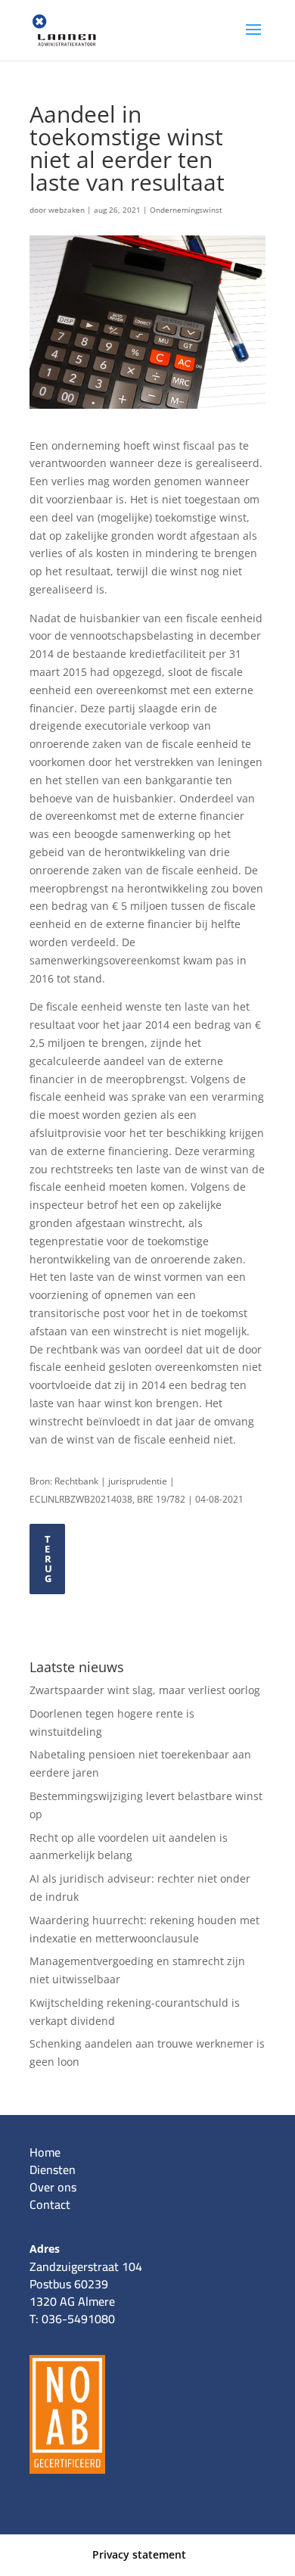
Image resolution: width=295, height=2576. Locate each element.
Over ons (53, 2187)
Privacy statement (139, 2554)
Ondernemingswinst (186, 210)
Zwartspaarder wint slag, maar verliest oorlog (145, 1690)
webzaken (67, 210)
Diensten (53, 2170)
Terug (49, 1559)
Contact (50, 2204)
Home (45, 2152)
